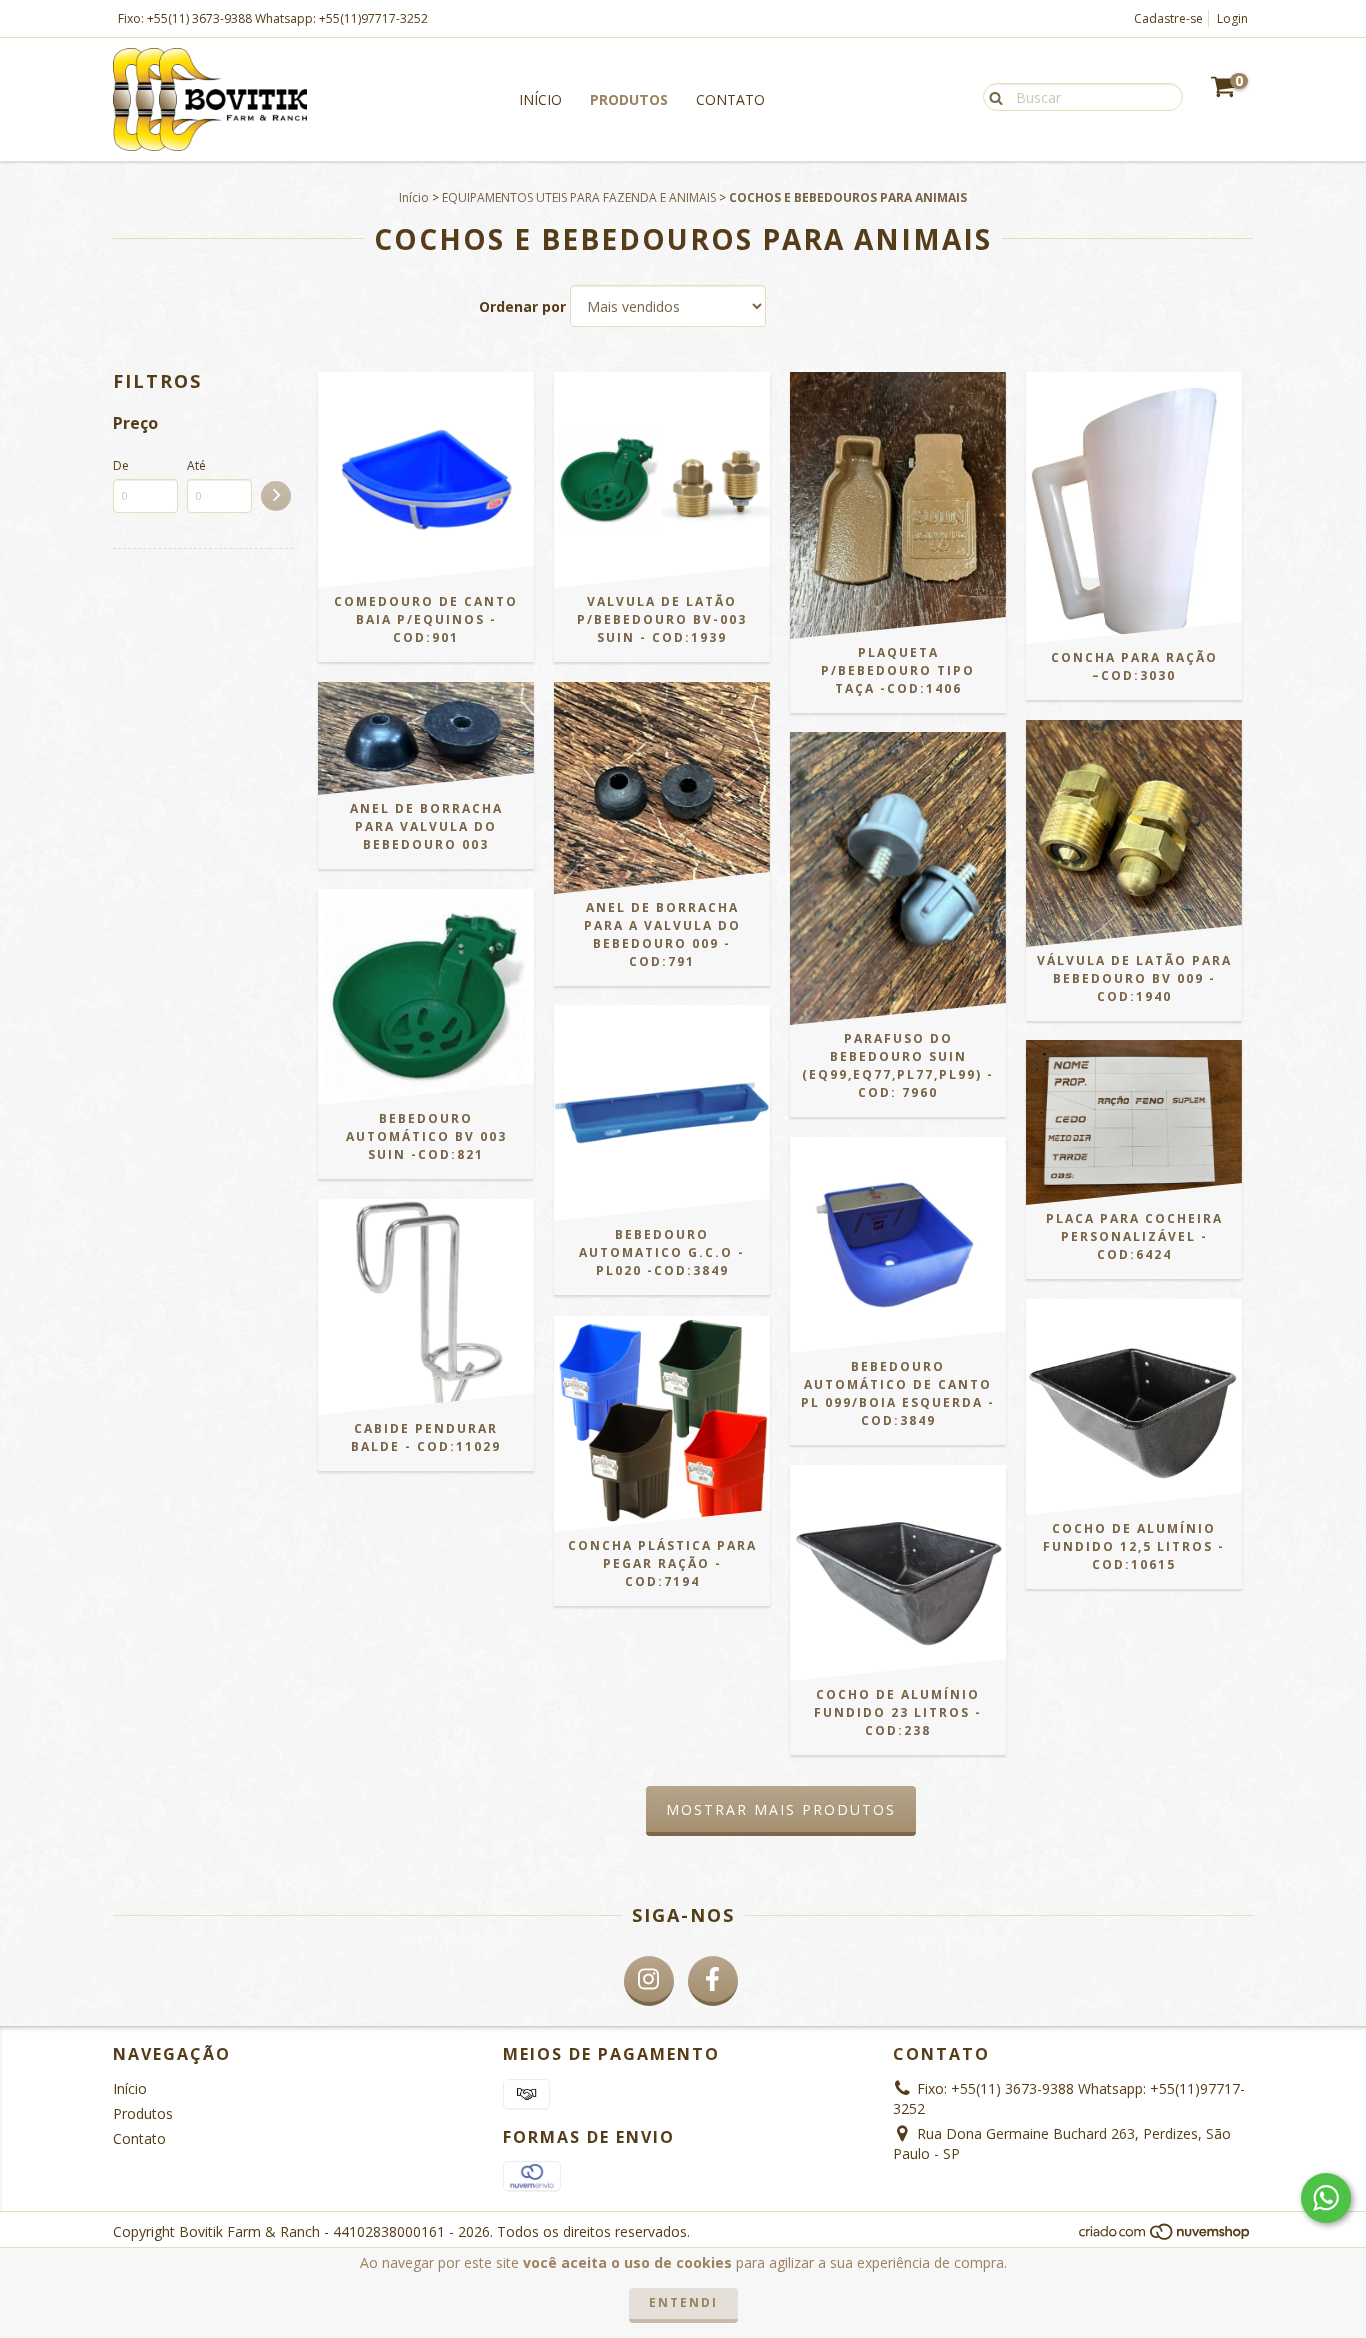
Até (196, 465)
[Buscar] (991, 96)
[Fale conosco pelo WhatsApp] (1326, 2198)
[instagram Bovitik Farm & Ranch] (649, 1981)
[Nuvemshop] (1165, 2237)
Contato (730, 99)
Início (540, 99)
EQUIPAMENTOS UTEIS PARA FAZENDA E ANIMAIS (579, 197)
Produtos (629, 99)
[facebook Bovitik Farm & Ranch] (713, 1981)
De (121, 465)
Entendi (683, 2302)
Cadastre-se (1168, 18)
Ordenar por (522, 306)
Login (1232, 18)
